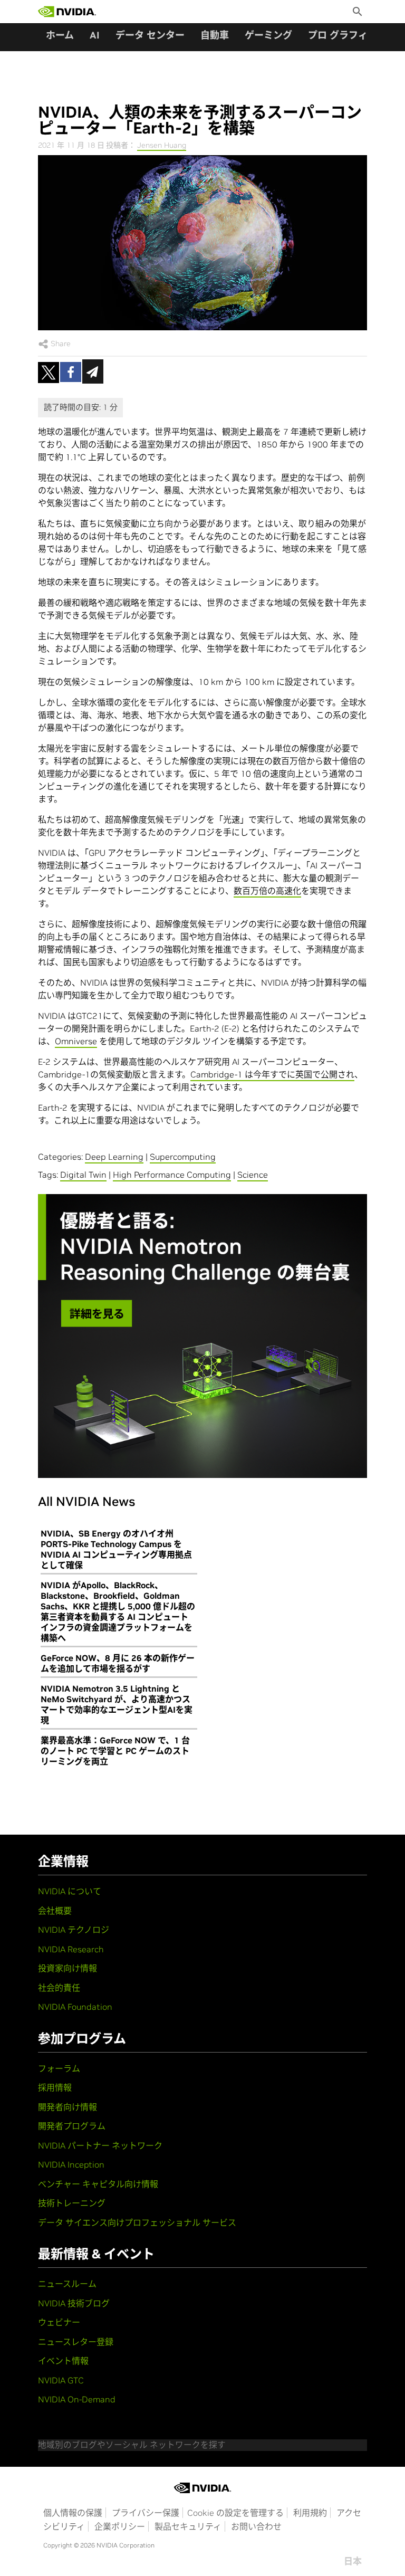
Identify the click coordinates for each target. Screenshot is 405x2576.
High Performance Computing (172, 1175)
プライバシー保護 (146, 2513)
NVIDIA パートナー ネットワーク (100, 2145)
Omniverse (76, 1041)
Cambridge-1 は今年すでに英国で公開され (272, 1074)
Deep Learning (114, 1157)
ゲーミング (268, 35)
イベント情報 (63, 2361)
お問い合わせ (256, 2526)
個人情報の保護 (73, 2513)
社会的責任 (59, 1988)
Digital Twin (83, 1175)
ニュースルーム (67, 2284)
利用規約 (310, 2513)
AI (95, 35)
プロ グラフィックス (352, 35)
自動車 (215, 35)
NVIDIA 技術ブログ (74, 2303)
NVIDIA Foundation (75, 2007)
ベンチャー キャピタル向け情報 (98, 2184)
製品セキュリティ (188, 2526)
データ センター (150, 35)
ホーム (60, 35)
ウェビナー (59, 2322)
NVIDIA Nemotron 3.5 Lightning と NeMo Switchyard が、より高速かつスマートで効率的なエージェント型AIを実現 (117, 1704)
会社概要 (55, 1911)
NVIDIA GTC (61, 2380)
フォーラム (59, 2068)
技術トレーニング (72, 2203)
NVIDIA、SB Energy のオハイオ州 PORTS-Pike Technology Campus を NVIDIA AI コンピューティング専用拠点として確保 (116, 1549)
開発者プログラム (72, 2126)
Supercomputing (183, 1157)
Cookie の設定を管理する (235, 2513)
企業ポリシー (120, 2526)
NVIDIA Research (71, 1949)
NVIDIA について (70, 1891)
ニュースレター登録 (76, 2342)
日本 (353, 2561)
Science (253, 1175)
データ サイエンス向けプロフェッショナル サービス (137, 2222)
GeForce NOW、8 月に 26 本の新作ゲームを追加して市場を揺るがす (118, 1663)
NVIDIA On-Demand (77, 2399)
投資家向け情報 (67, 1968)
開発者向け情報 (67, 2107)
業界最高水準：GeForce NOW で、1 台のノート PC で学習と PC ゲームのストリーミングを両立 (115, 1751)
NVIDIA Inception (71, 2164)
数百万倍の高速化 (267, 891)
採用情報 (55, 2087)
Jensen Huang (162, 145)
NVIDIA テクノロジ (74, 1930)
